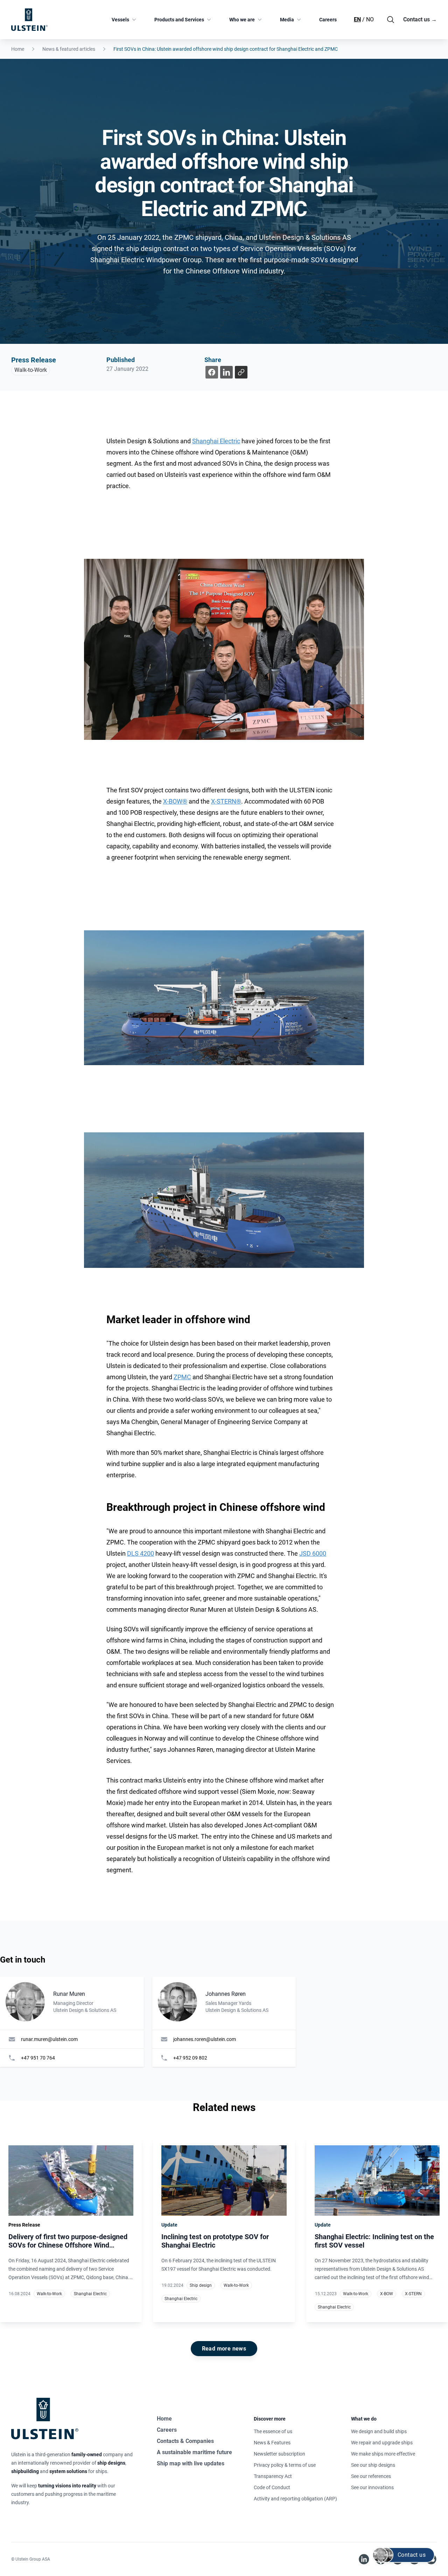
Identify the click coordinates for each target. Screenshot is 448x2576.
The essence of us (273, 2431)
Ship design (201, 2285)
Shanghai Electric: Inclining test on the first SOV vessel (374, 2241)
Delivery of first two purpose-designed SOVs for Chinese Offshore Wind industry (68, 2245)
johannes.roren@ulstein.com (205, 2039)
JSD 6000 (313, 1553)
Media (287, 20)
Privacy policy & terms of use (285, 2465)
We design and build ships (379, 2431)
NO (370, 19)
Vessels (120, 20)
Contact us (420, 19)
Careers (328, 20)
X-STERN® (226, 801)
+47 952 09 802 (190, 2058)
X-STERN (413, 2294)
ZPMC (182, 1377)
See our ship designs (373, 2465)
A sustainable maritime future (194, 2452)
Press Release (34, 360)
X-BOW (387, 2294)
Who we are (242, 20)
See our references (371, 2476)
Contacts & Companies (185, 2441)
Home (18, 49)
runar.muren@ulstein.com (49, 2039)
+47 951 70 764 (38, 2058)
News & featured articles (69, 49)
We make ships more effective (383, 2454)
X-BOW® (175, 801)
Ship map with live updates (191, 2463)
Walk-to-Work (31, 370)
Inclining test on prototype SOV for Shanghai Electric (215, 2241)
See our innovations (372, 2487)
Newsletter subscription (279, 2454)
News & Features (272, 2443)
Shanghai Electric (216, 441)
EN (357, 19)
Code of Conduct (272, 2487)
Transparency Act (273, 2476)
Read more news (224, 2349)
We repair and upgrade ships (382, 2443)
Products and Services (179, 20)
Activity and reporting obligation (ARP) (295, 2499)
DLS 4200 (141, 1553)
